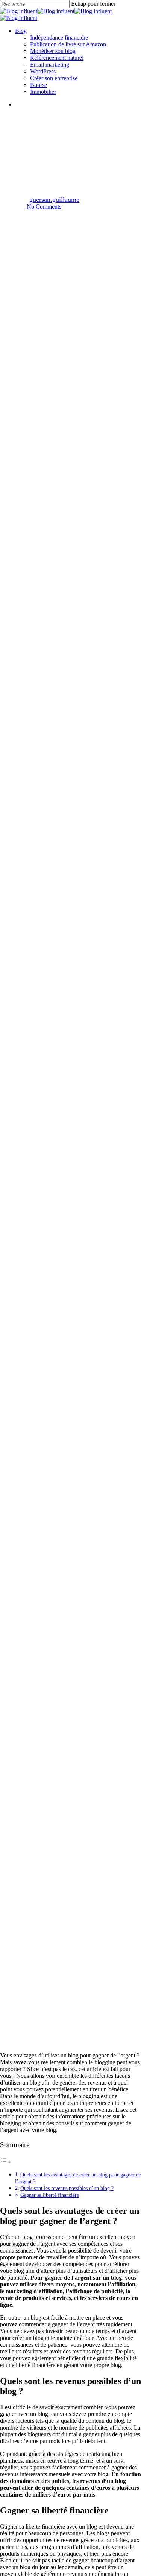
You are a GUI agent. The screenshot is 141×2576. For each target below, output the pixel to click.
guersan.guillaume (54, 200)
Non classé (70, 133)
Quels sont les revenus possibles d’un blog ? (67, 2188)
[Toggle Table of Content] (6, 2162)
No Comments (44, 207)
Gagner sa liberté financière (50, 2195)
